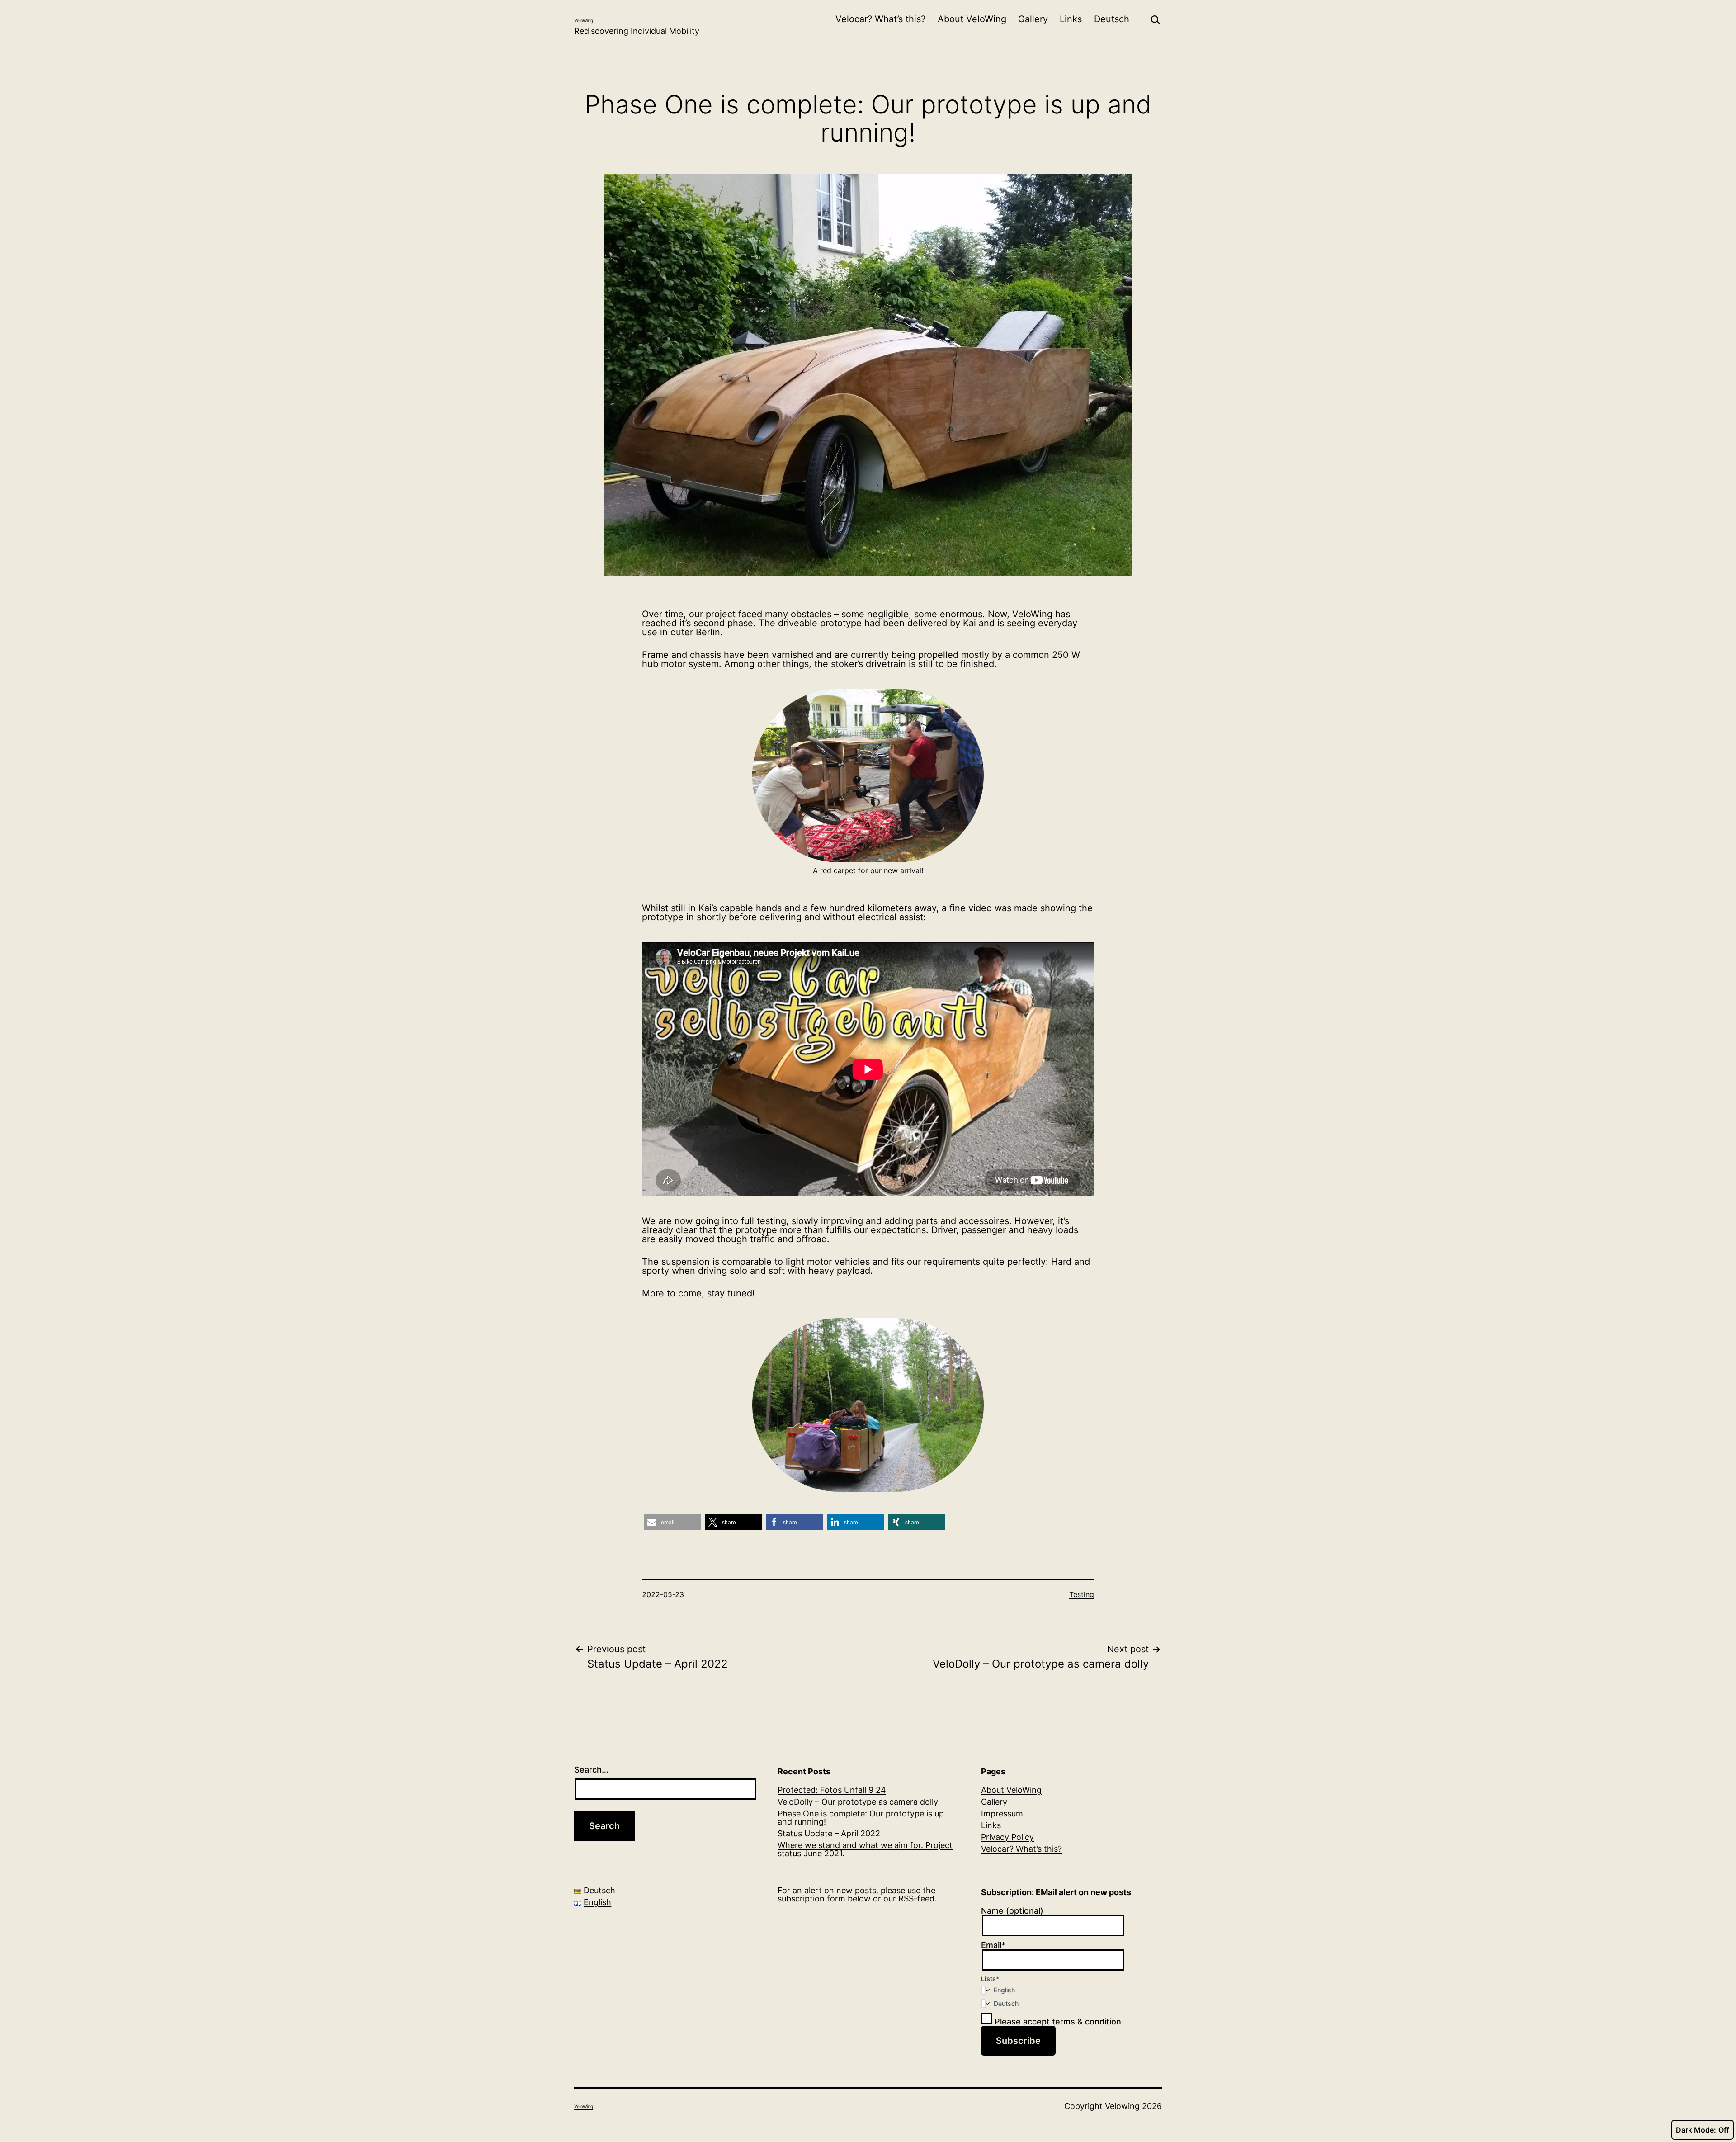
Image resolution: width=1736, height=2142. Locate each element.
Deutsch (1112, 19)
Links (1071, 19)
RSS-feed (916, 1898)
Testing (1082, 1594)
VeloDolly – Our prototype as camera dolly (858, 1802)
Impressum (1002, 1813)
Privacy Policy (1007, 1837)
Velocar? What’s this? (880, 19)
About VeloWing (972, 19)
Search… (591, 1770)
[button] (672, 1522)
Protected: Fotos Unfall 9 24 (832, 1790)
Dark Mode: (1696, 2130)
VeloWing (584, 20)
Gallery (1033, 19)
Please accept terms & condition (1057, 2021)
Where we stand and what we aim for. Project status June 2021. (865, 1849)
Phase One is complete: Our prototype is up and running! (861, 1818)
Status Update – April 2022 (829, 1833)
